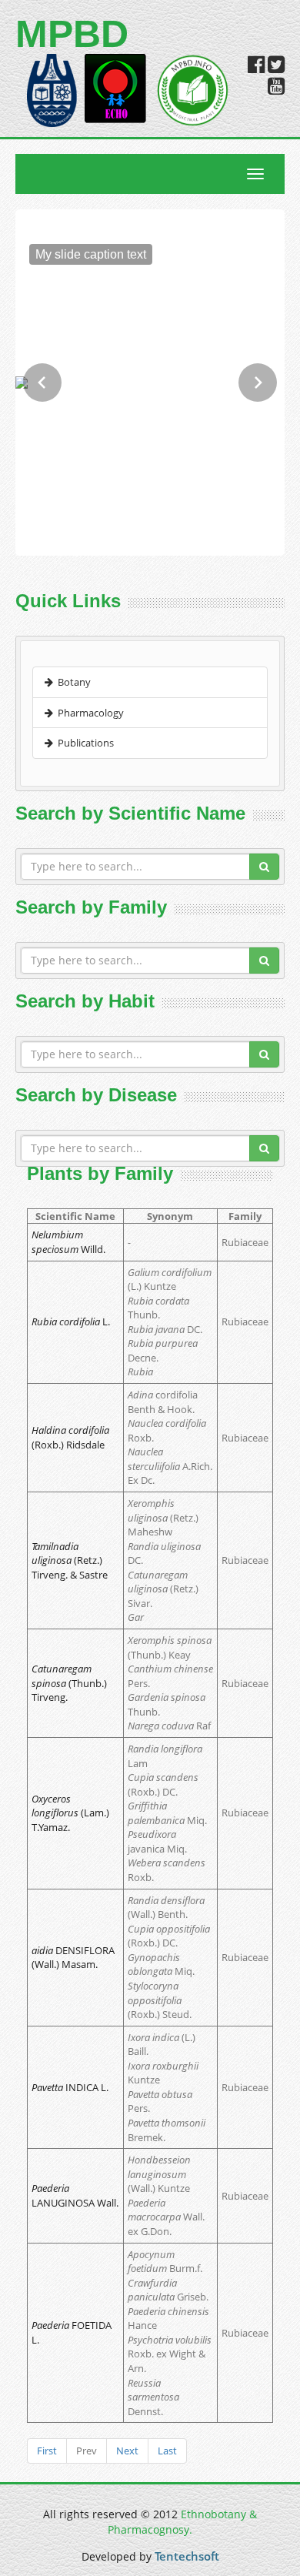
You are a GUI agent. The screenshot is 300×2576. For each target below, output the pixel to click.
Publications (83, 743)
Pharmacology (88, 713)
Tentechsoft (187, 2556)
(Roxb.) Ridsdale (70, 1437)
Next (127, 2451)
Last (167, 2451)
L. (71, 1321)
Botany (72, 682)
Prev (87, 2451)
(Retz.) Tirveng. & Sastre (70, 1560)
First (47, 2451)
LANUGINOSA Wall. (75, 2195)
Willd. (68, 1242)
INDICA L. (70, 2087)
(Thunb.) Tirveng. (69, 1683)
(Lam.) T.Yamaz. (70, 1813)
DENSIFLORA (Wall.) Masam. (73, 1958)
